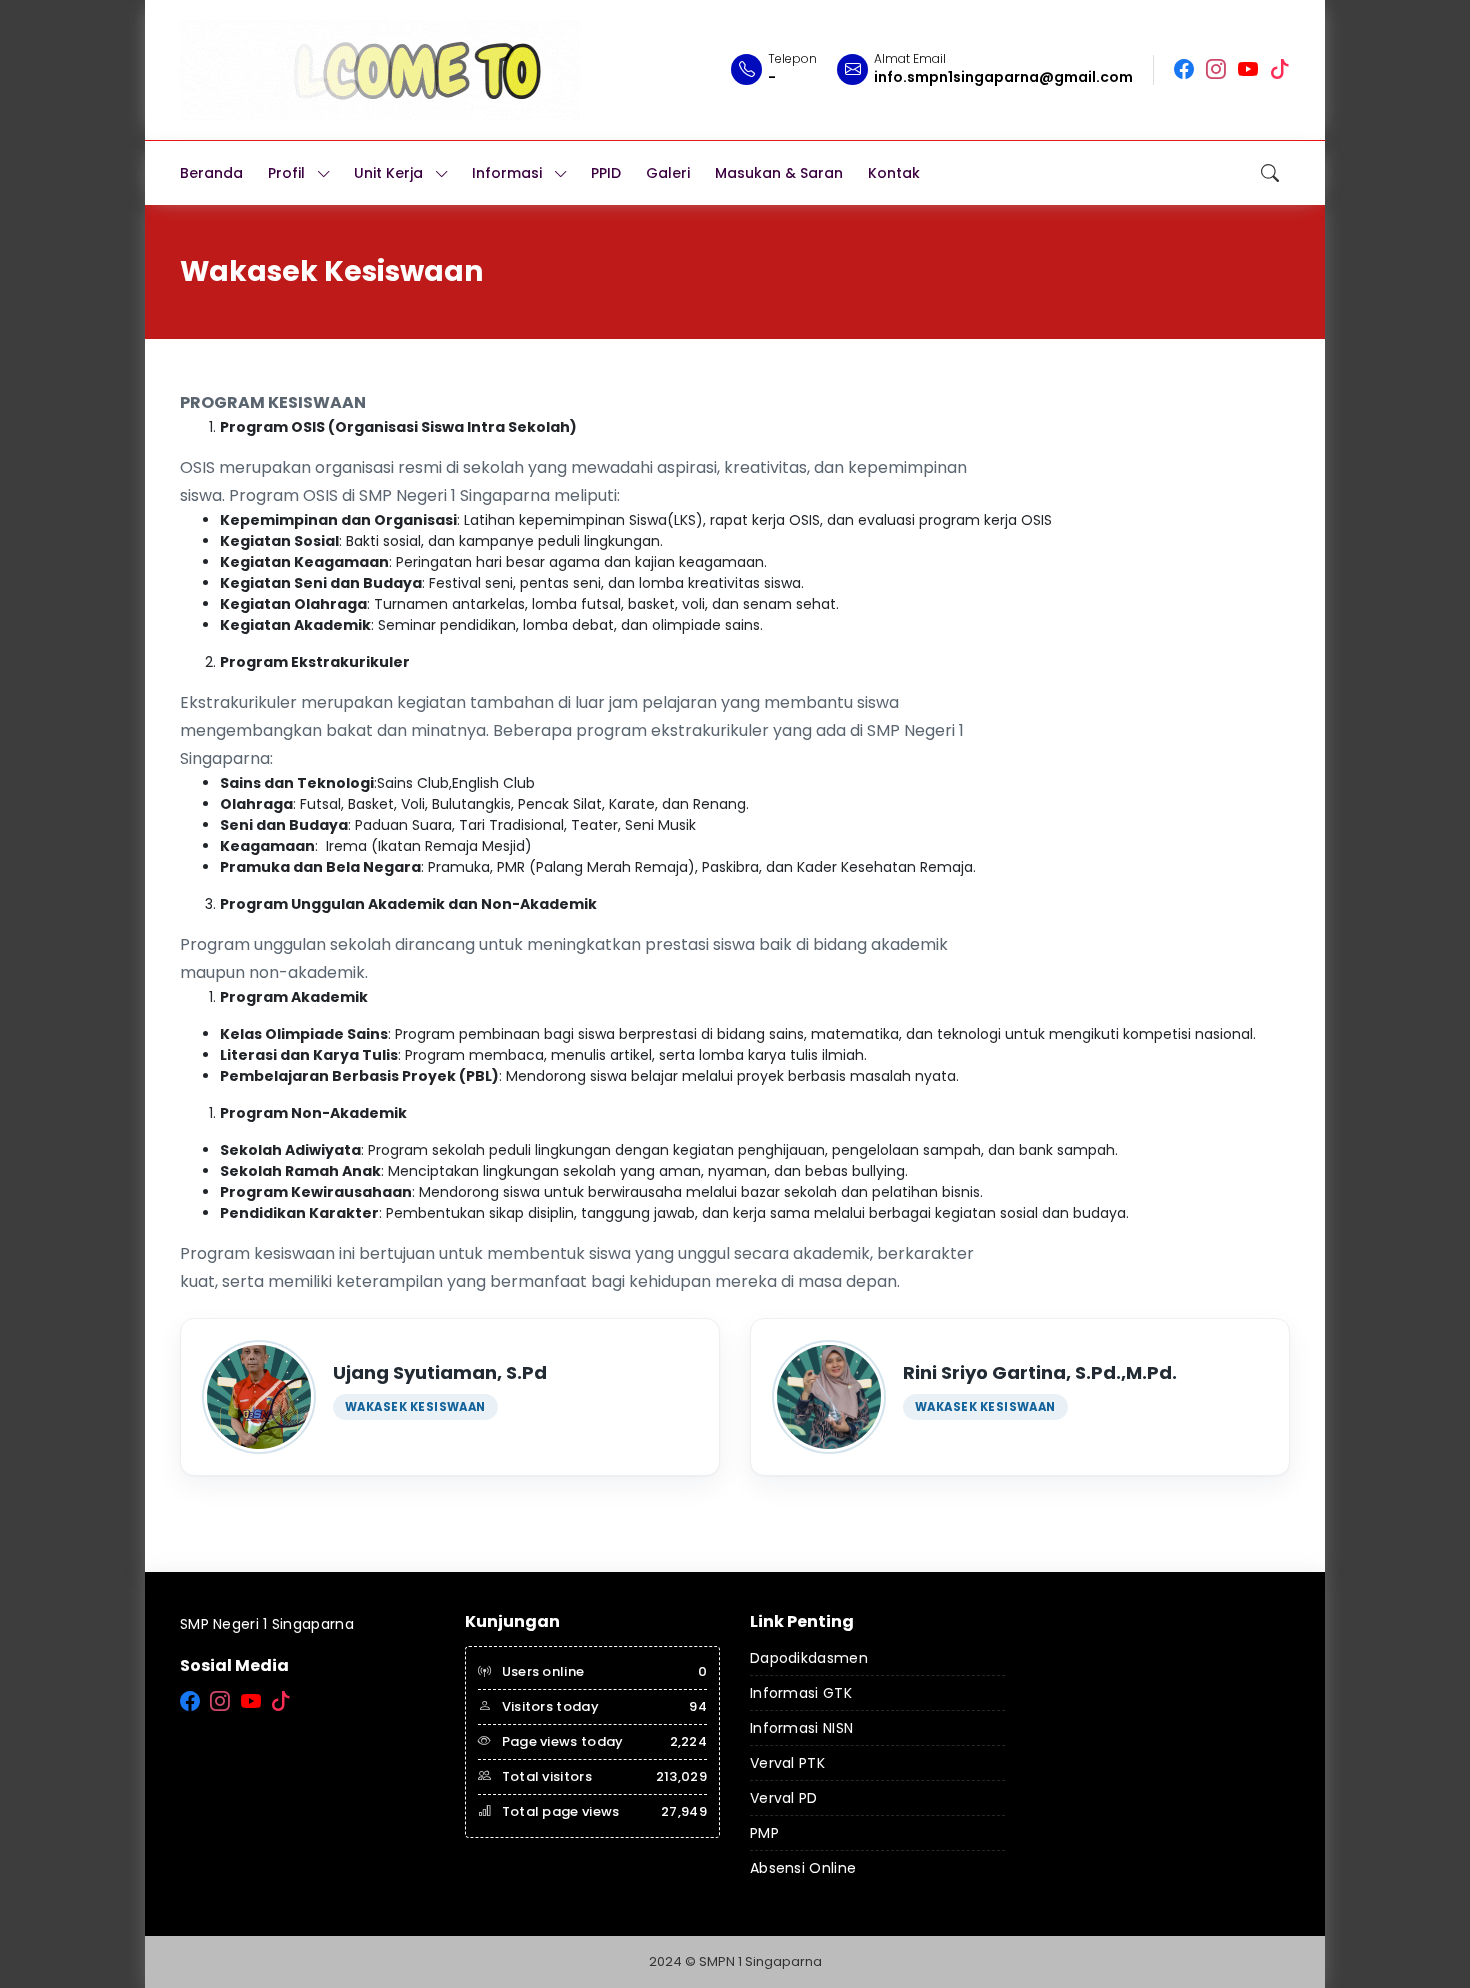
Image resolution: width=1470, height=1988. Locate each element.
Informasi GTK (801, 1693)
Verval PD (784, 1798)
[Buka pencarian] (1270, 173)
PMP (764, 1833)
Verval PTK (787, 1763)
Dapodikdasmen (809, 1658)
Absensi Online (803, 1868)
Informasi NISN (801, 1728)
